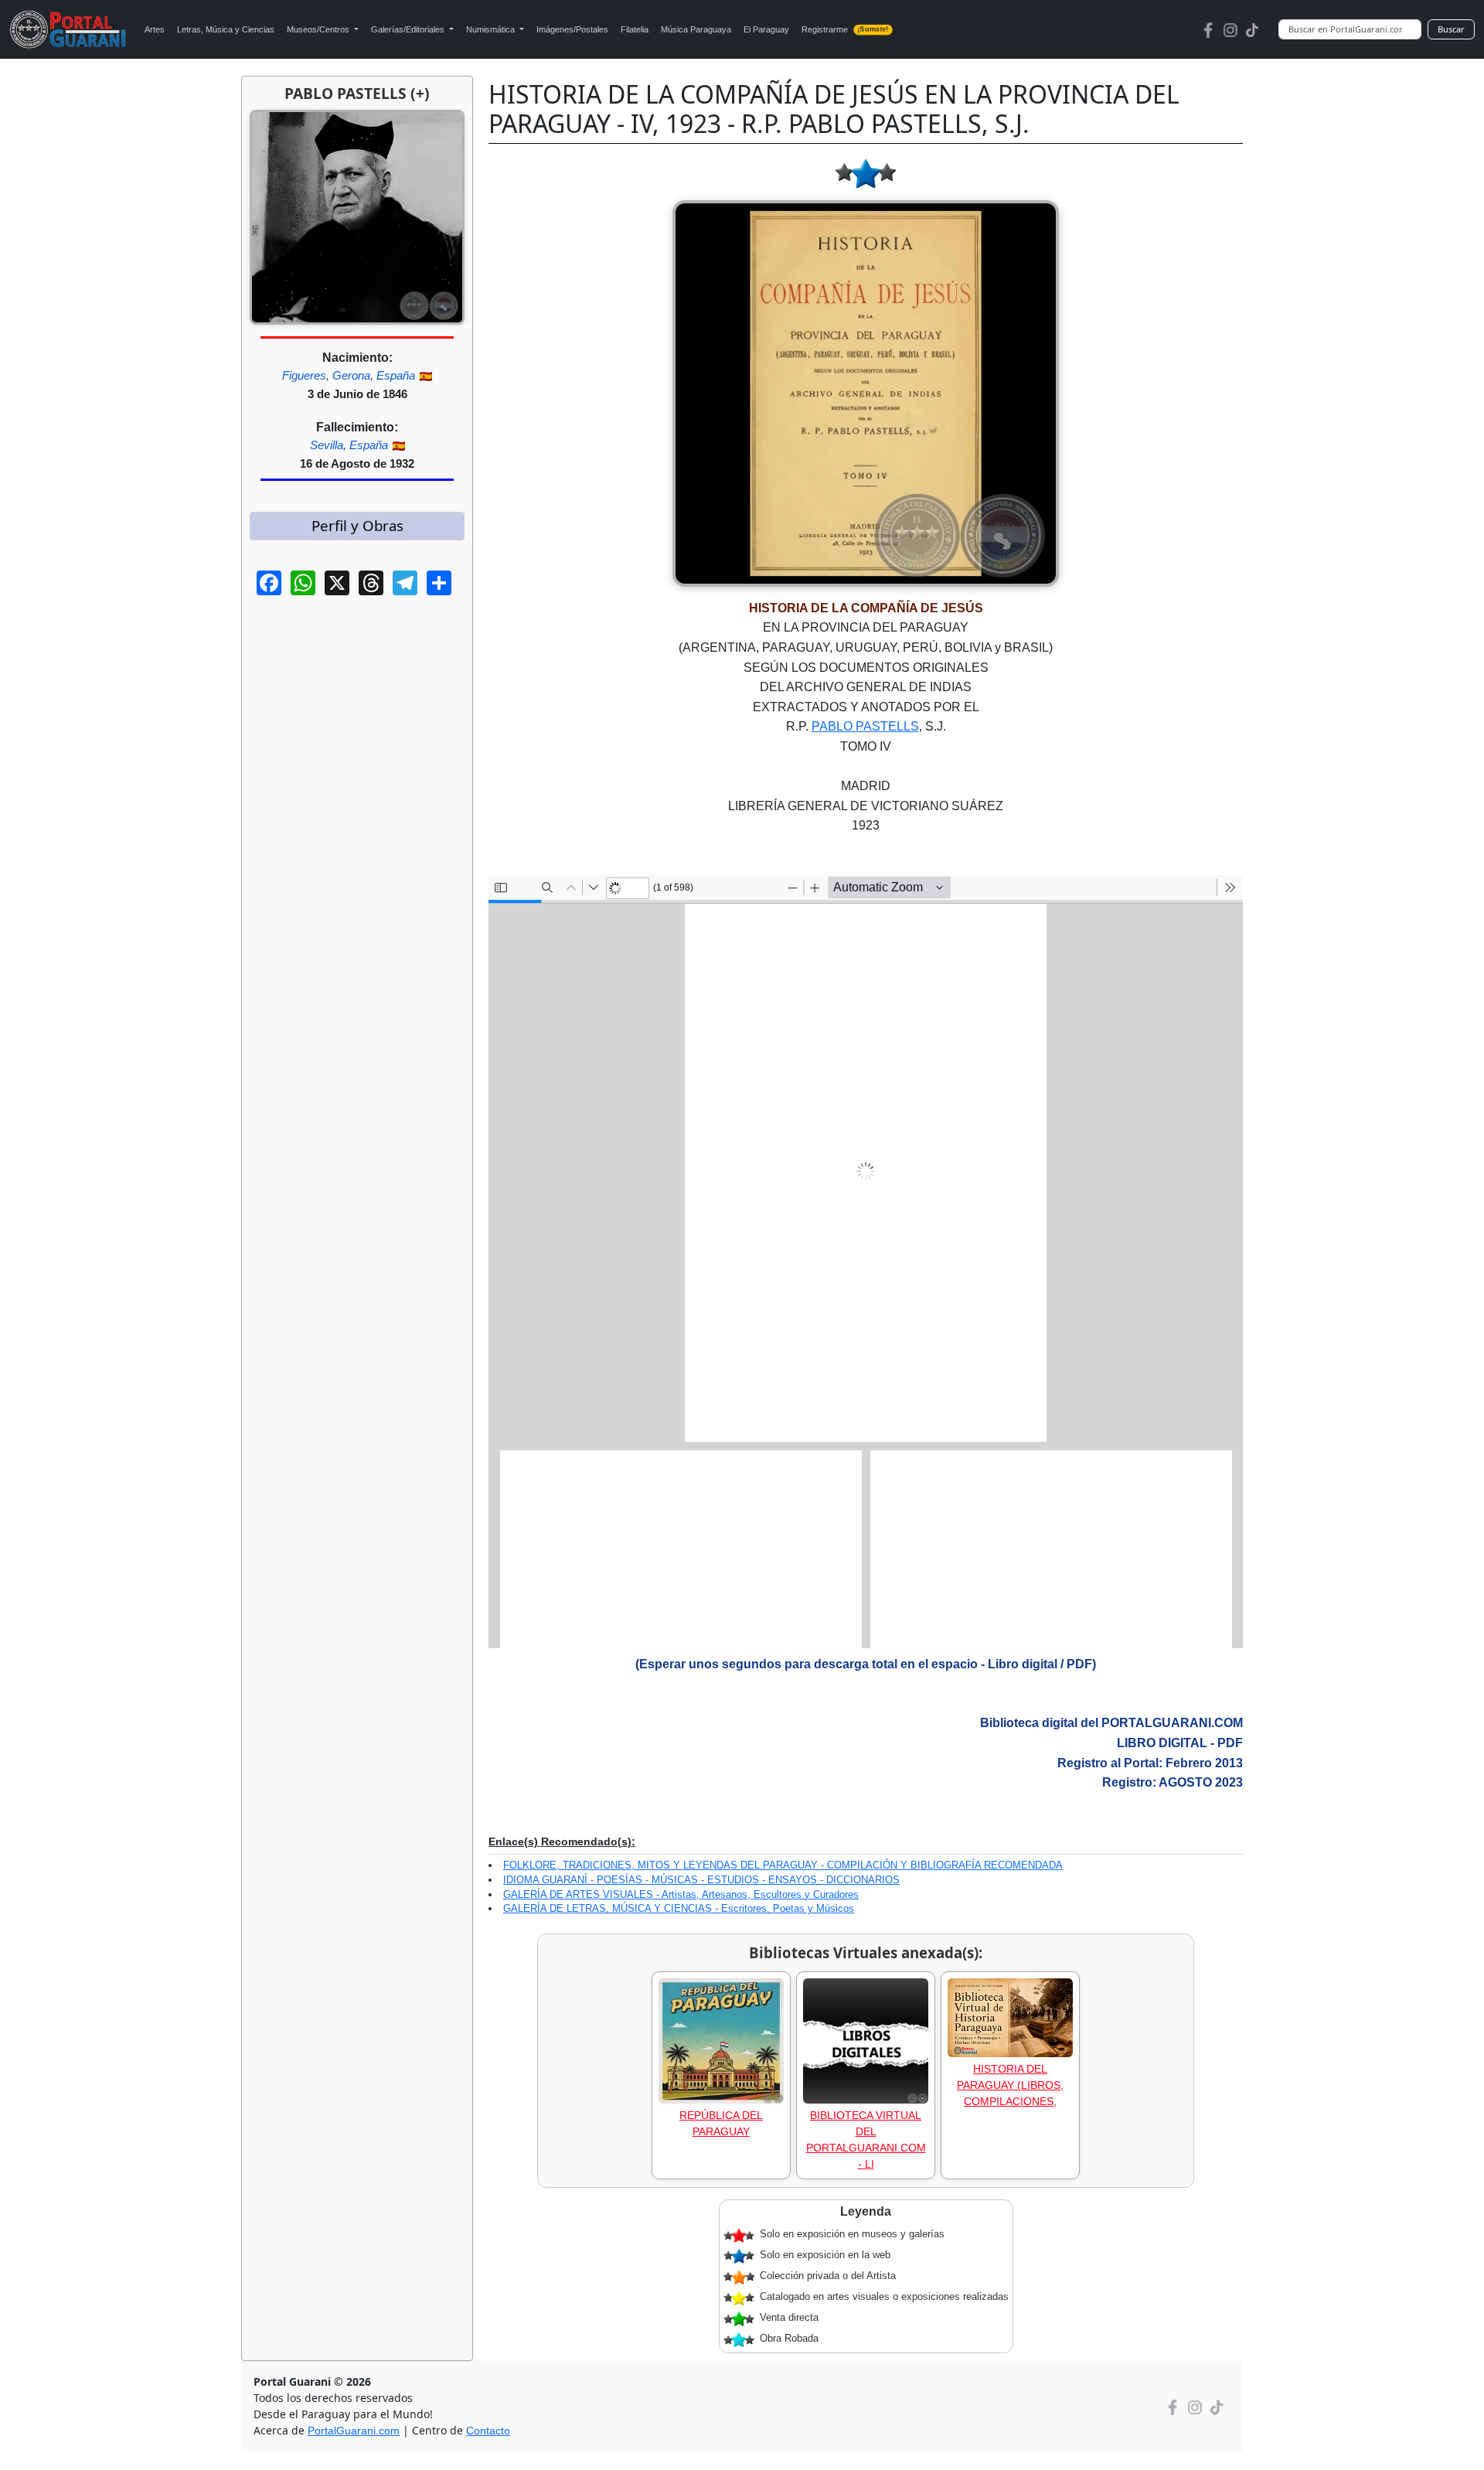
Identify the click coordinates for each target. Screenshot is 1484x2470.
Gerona (351, 375)
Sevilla (327, 445)
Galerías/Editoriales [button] (409, 29)
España (396, 375)
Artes (155, 29)
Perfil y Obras (357, 525)
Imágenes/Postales (572, 29)
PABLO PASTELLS (865, 726)
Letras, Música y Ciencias (226, 29)
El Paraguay (766, 29)
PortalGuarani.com (354, 2431)
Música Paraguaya (696, 29)
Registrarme (845, 29)
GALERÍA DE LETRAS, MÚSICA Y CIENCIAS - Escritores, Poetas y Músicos (679, 1908)
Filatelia (635, 29)
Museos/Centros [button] (319, 29)
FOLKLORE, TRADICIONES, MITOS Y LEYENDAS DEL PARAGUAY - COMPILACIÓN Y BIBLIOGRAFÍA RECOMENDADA (783, 1865)
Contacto (488, 2431)
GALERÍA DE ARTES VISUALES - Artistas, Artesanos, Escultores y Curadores (681, 1894)
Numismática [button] (492, 29)
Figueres (304, 375)
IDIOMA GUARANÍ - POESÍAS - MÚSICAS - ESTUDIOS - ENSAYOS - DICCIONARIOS (701, 1880)
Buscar (1451, 29)
